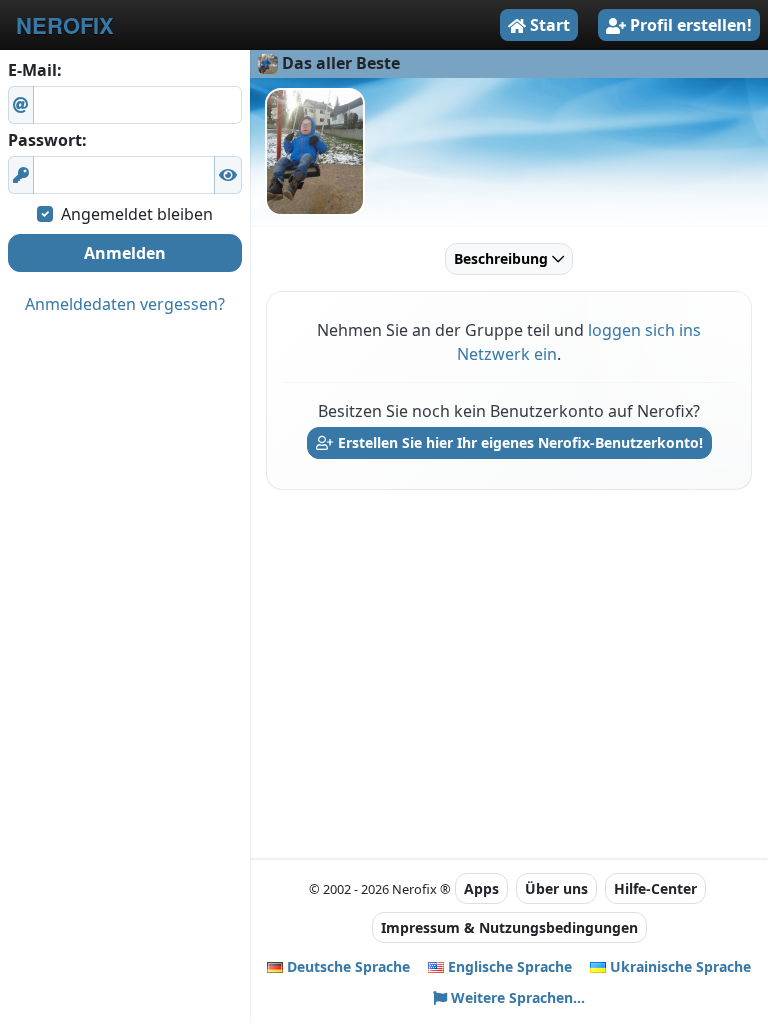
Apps (481, 888)
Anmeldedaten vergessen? (125, 304)
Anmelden (125, 253)
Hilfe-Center (655, 888)
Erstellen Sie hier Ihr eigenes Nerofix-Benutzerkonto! (518, 442)
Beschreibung (503, 258)
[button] (228, 175)
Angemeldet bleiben (137, 214)
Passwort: (47, 140)
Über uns (556, 888)
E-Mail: (35, 70)
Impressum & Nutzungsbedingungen (509, 927)
